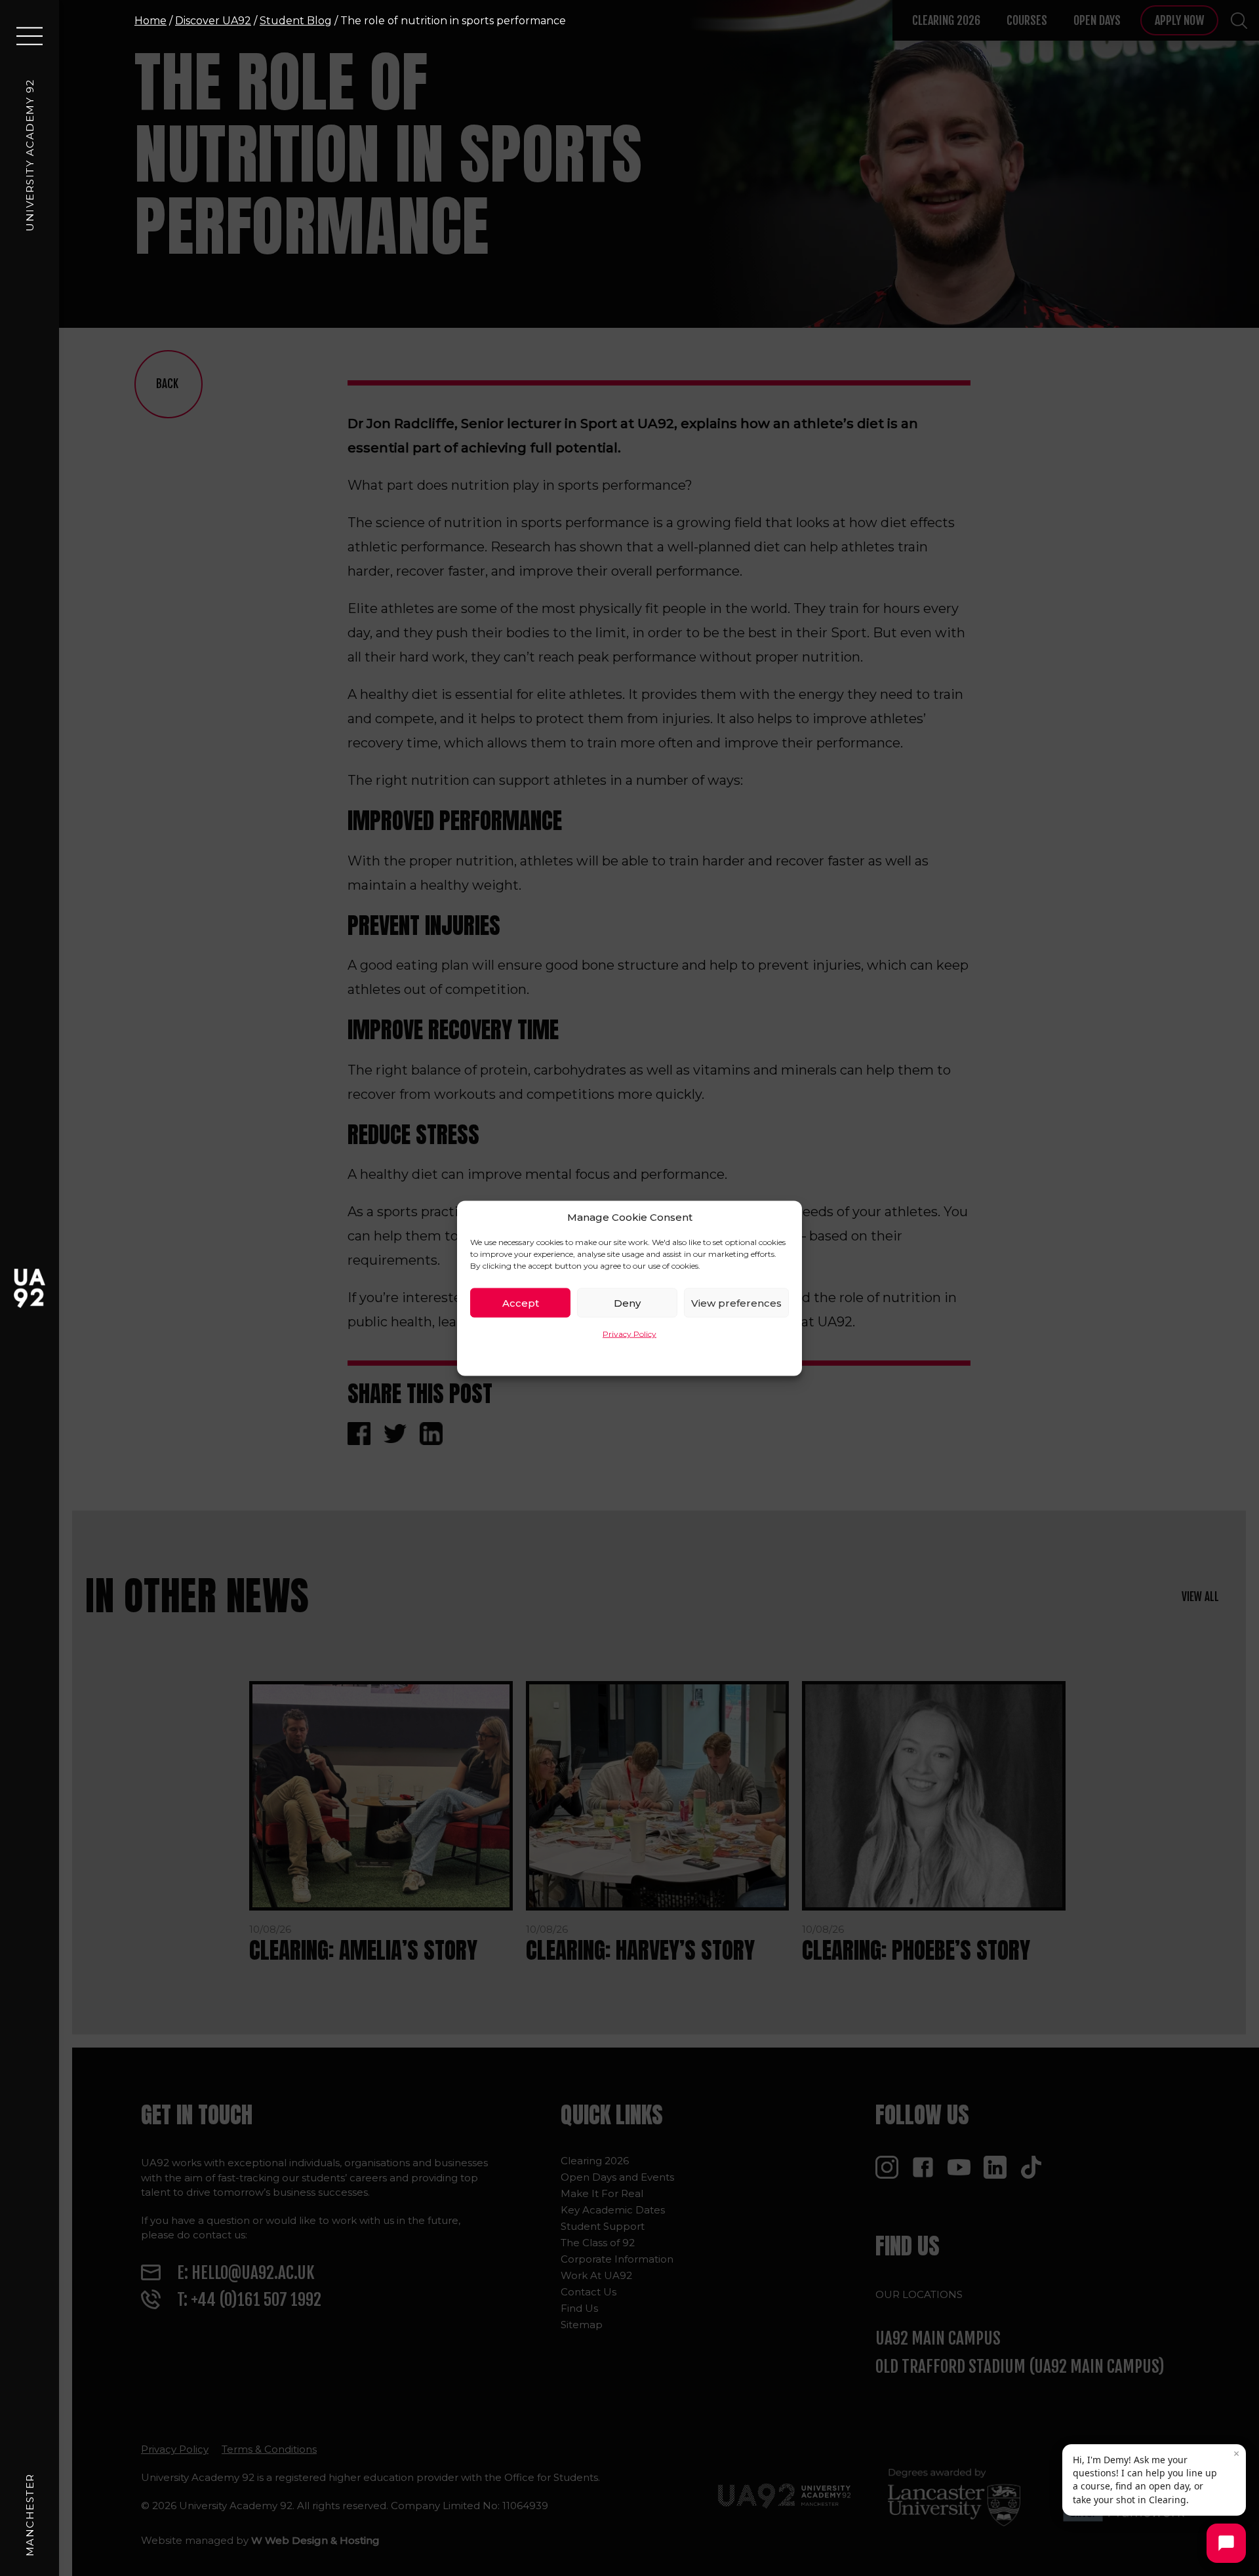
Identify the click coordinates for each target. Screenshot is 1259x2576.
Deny (627, 1302)
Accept (521, 1302)
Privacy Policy (629, 1333)
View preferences (736, 1302)
